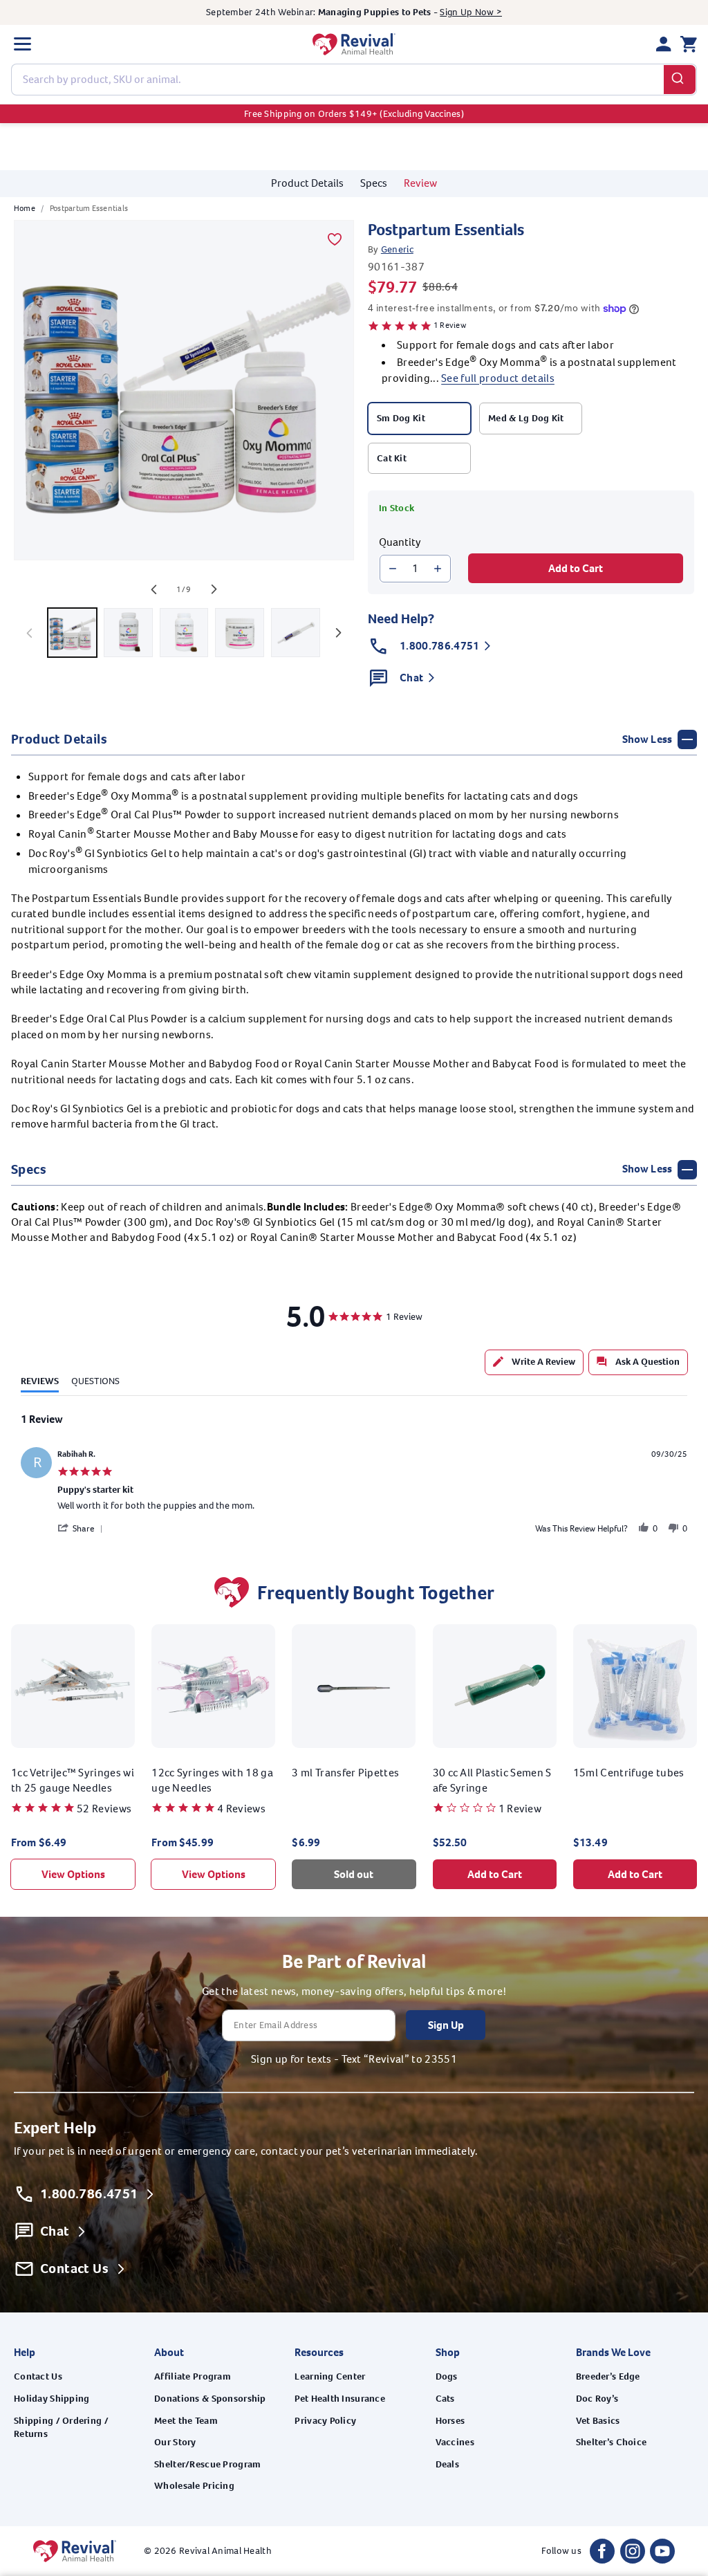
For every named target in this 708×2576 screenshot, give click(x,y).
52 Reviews (104, 1809)
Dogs (447, 2376)
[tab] (534, 1362)
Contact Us (38, 2376)
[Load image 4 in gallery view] (128, 633)
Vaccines (455, 2442)
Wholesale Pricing (194, 2486)
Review (420, 183)
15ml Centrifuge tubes (629, 1773)
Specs (374, 183)
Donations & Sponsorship (210, 2399)
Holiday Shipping (52, 2399)
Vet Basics (598, 2421)
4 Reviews (241, 1809)
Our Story (175, 2442)
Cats (445, 2399)
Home (25, 208)
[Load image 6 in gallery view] (240, 633)
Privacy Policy (325, 2421)
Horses (450, 2421)
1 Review (450, 325)
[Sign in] (664, 44)
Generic (397, 249)
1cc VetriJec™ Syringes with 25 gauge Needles (73, 1780)
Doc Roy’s (597, 2399)
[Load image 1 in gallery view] (72, 633)
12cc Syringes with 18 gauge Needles (212, 1780)
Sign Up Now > (471, 12)
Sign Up (446, 2025)
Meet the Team (186, 2421)
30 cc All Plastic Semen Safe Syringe (492, 1780)
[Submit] (680, 80)
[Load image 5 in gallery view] (184, 633)
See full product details (498, 378)
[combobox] (354, 80)
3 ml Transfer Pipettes (345, 1773)
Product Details (307, 183)
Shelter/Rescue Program (207, 2464)
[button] (22, 44)
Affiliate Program (193, 2376)
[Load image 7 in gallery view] (296, 633)
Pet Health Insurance (340, 2399)
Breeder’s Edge (608, 2376)
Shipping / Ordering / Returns (61, 2428)
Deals (447, 2464)
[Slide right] (214, 589)
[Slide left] (153, 589)
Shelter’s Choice (611, 2442)
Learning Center (330, 2376)
